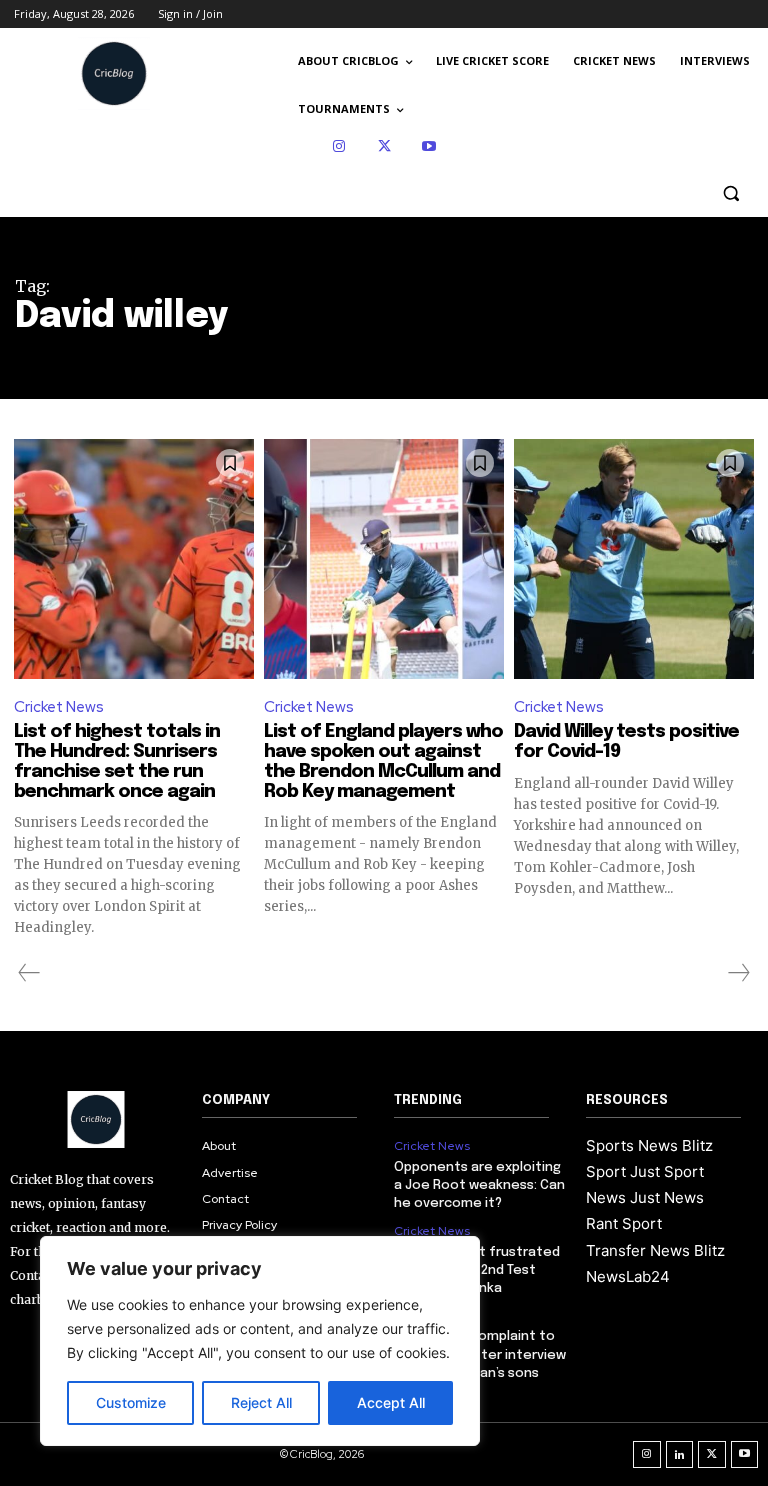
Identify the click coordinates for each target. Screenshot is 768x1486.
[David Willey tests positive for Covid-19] (634, 559)
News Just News (645, 1197)
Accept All (391, 1402)
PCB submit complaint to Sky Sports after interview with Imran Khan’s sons (480, 1354)
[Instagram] (339, 146)
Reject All (261, 1402)
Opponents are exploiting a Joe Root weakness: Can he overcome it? (479, 1185)
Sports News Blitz (649, 1145)
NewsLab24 (628, 1276)
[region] (260, 1341)
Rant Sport (624, 1223)
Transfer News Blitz (655, 1250)
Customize (131, 1402)
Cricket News (59, 707)
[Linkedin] (680, 1455)
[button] (730, 193)
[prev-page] (29, 973)
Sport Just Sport (645, 1171)
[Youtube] (429, 146)
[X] (384, 146)
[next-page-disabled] (738, 973)
